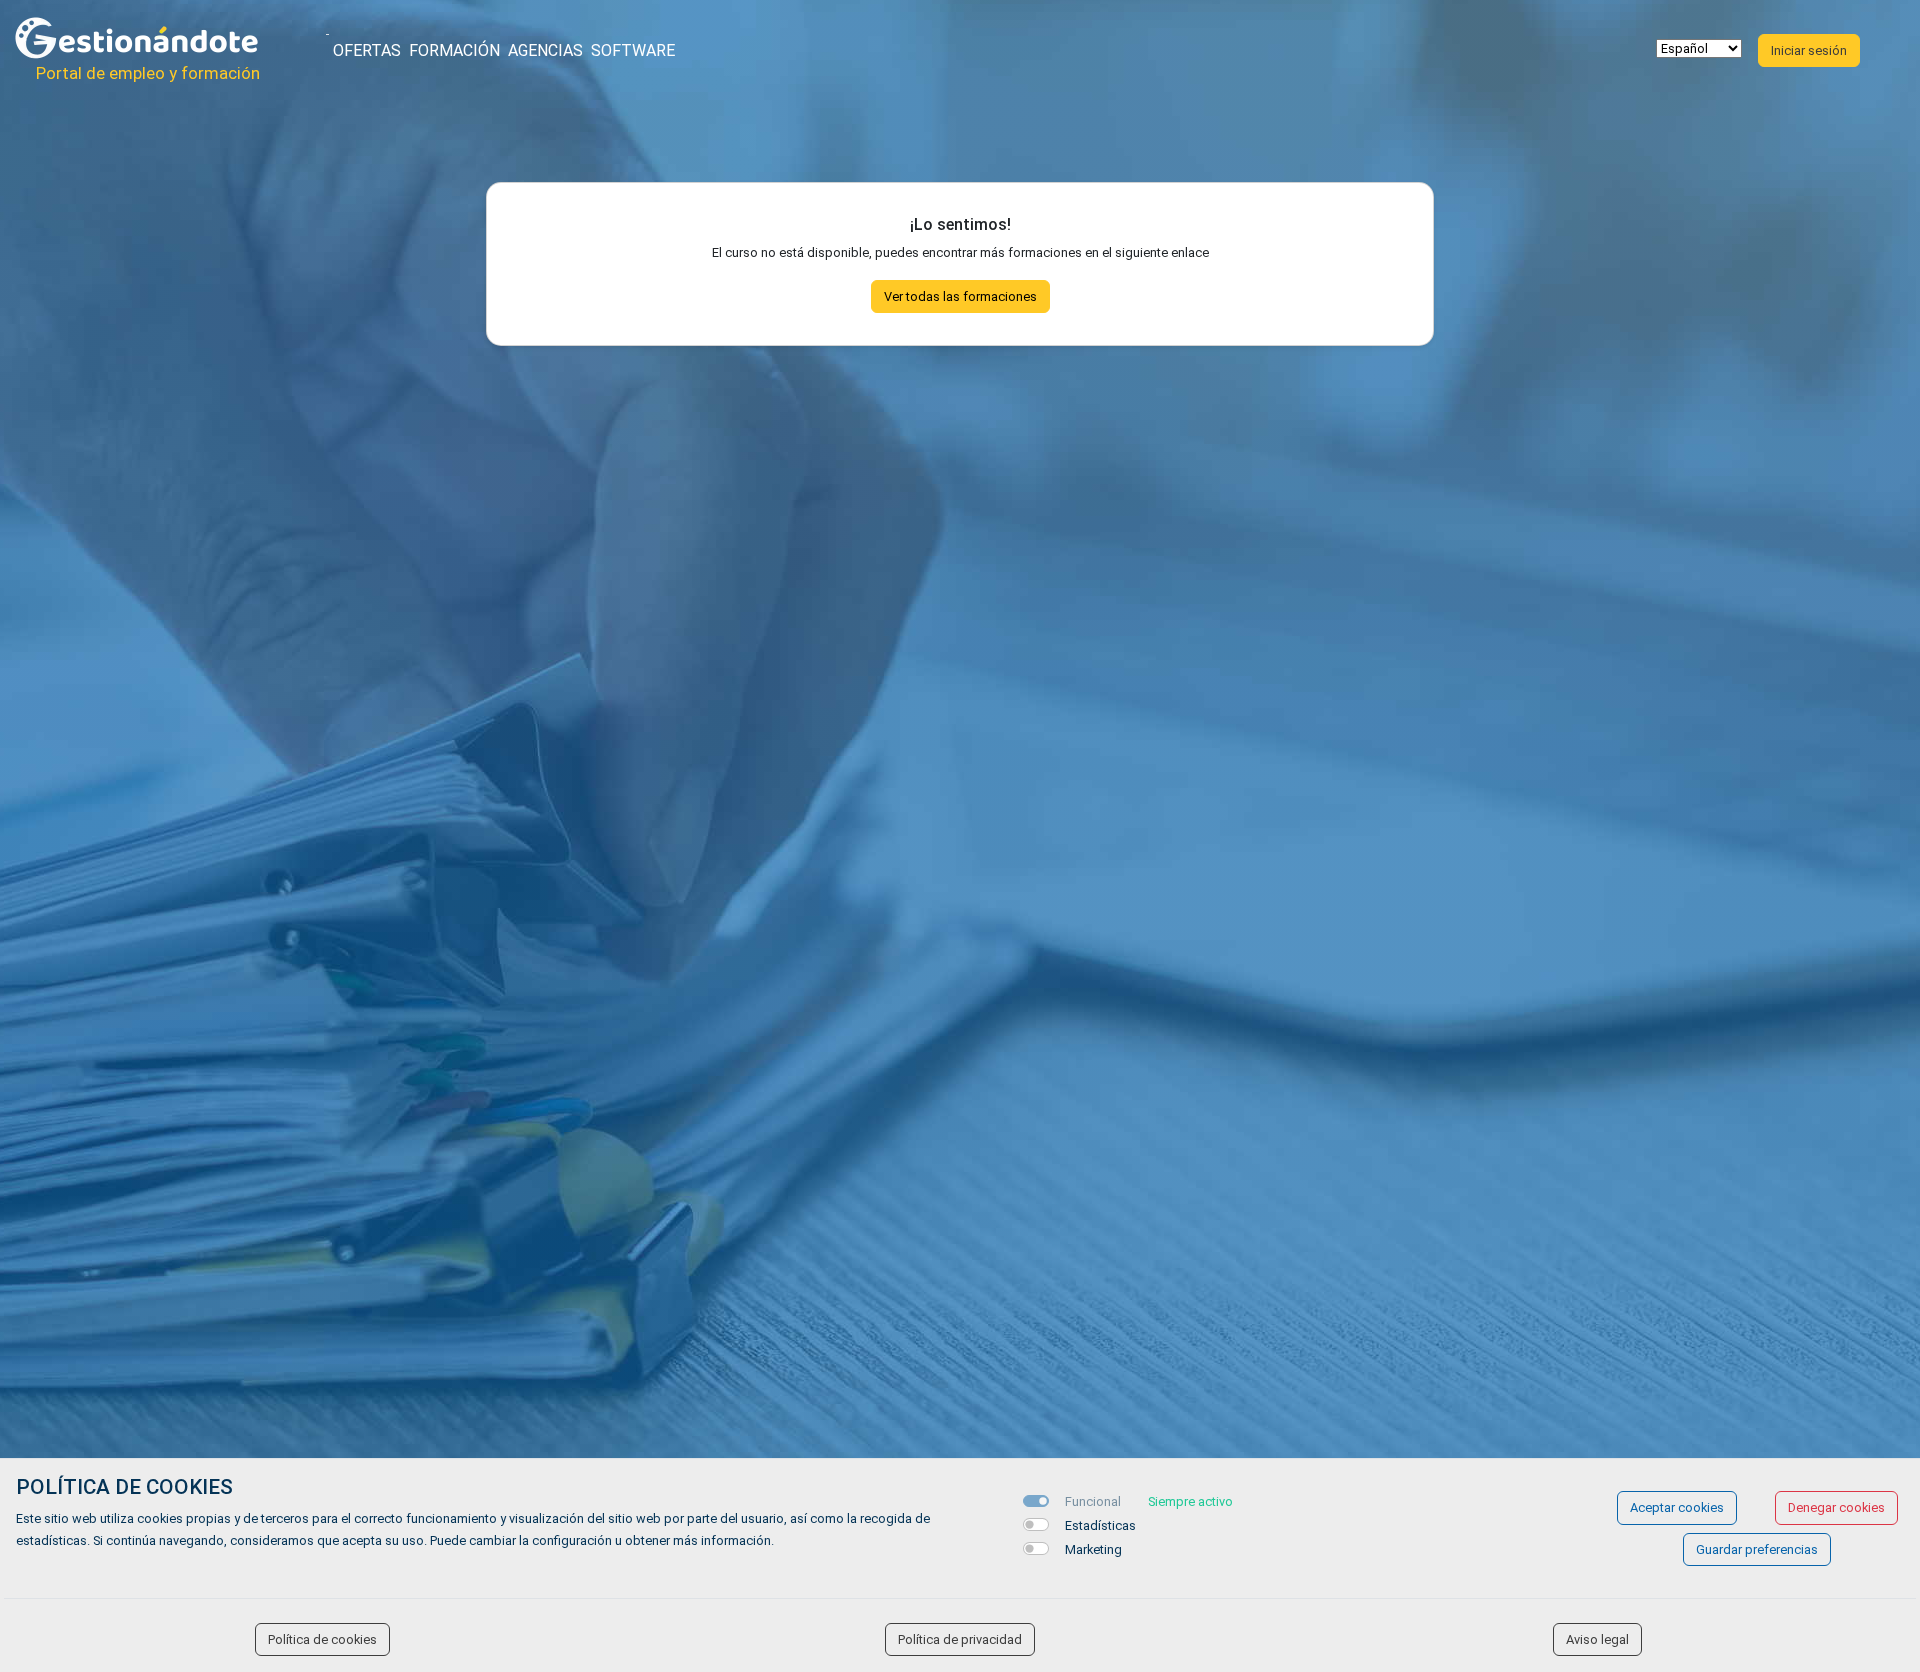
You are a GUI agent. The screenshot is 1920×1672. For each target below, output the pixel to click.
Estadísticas (1100, 1525)
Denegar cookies (1836, 1507)
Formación (454, 50)
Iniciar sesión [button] (1809, 50)
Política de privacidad (960, 1639)
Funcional (1093, 1501)
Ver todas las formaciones (960, 296)
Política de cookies (322, 1639)
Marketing (1093, 1549)
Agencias (545, 50)
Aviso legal (1597, 1639)
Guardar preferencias (1757, 1549)
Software (633, 50)
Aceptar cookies (1677, 1507)
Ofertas (367, 50)
